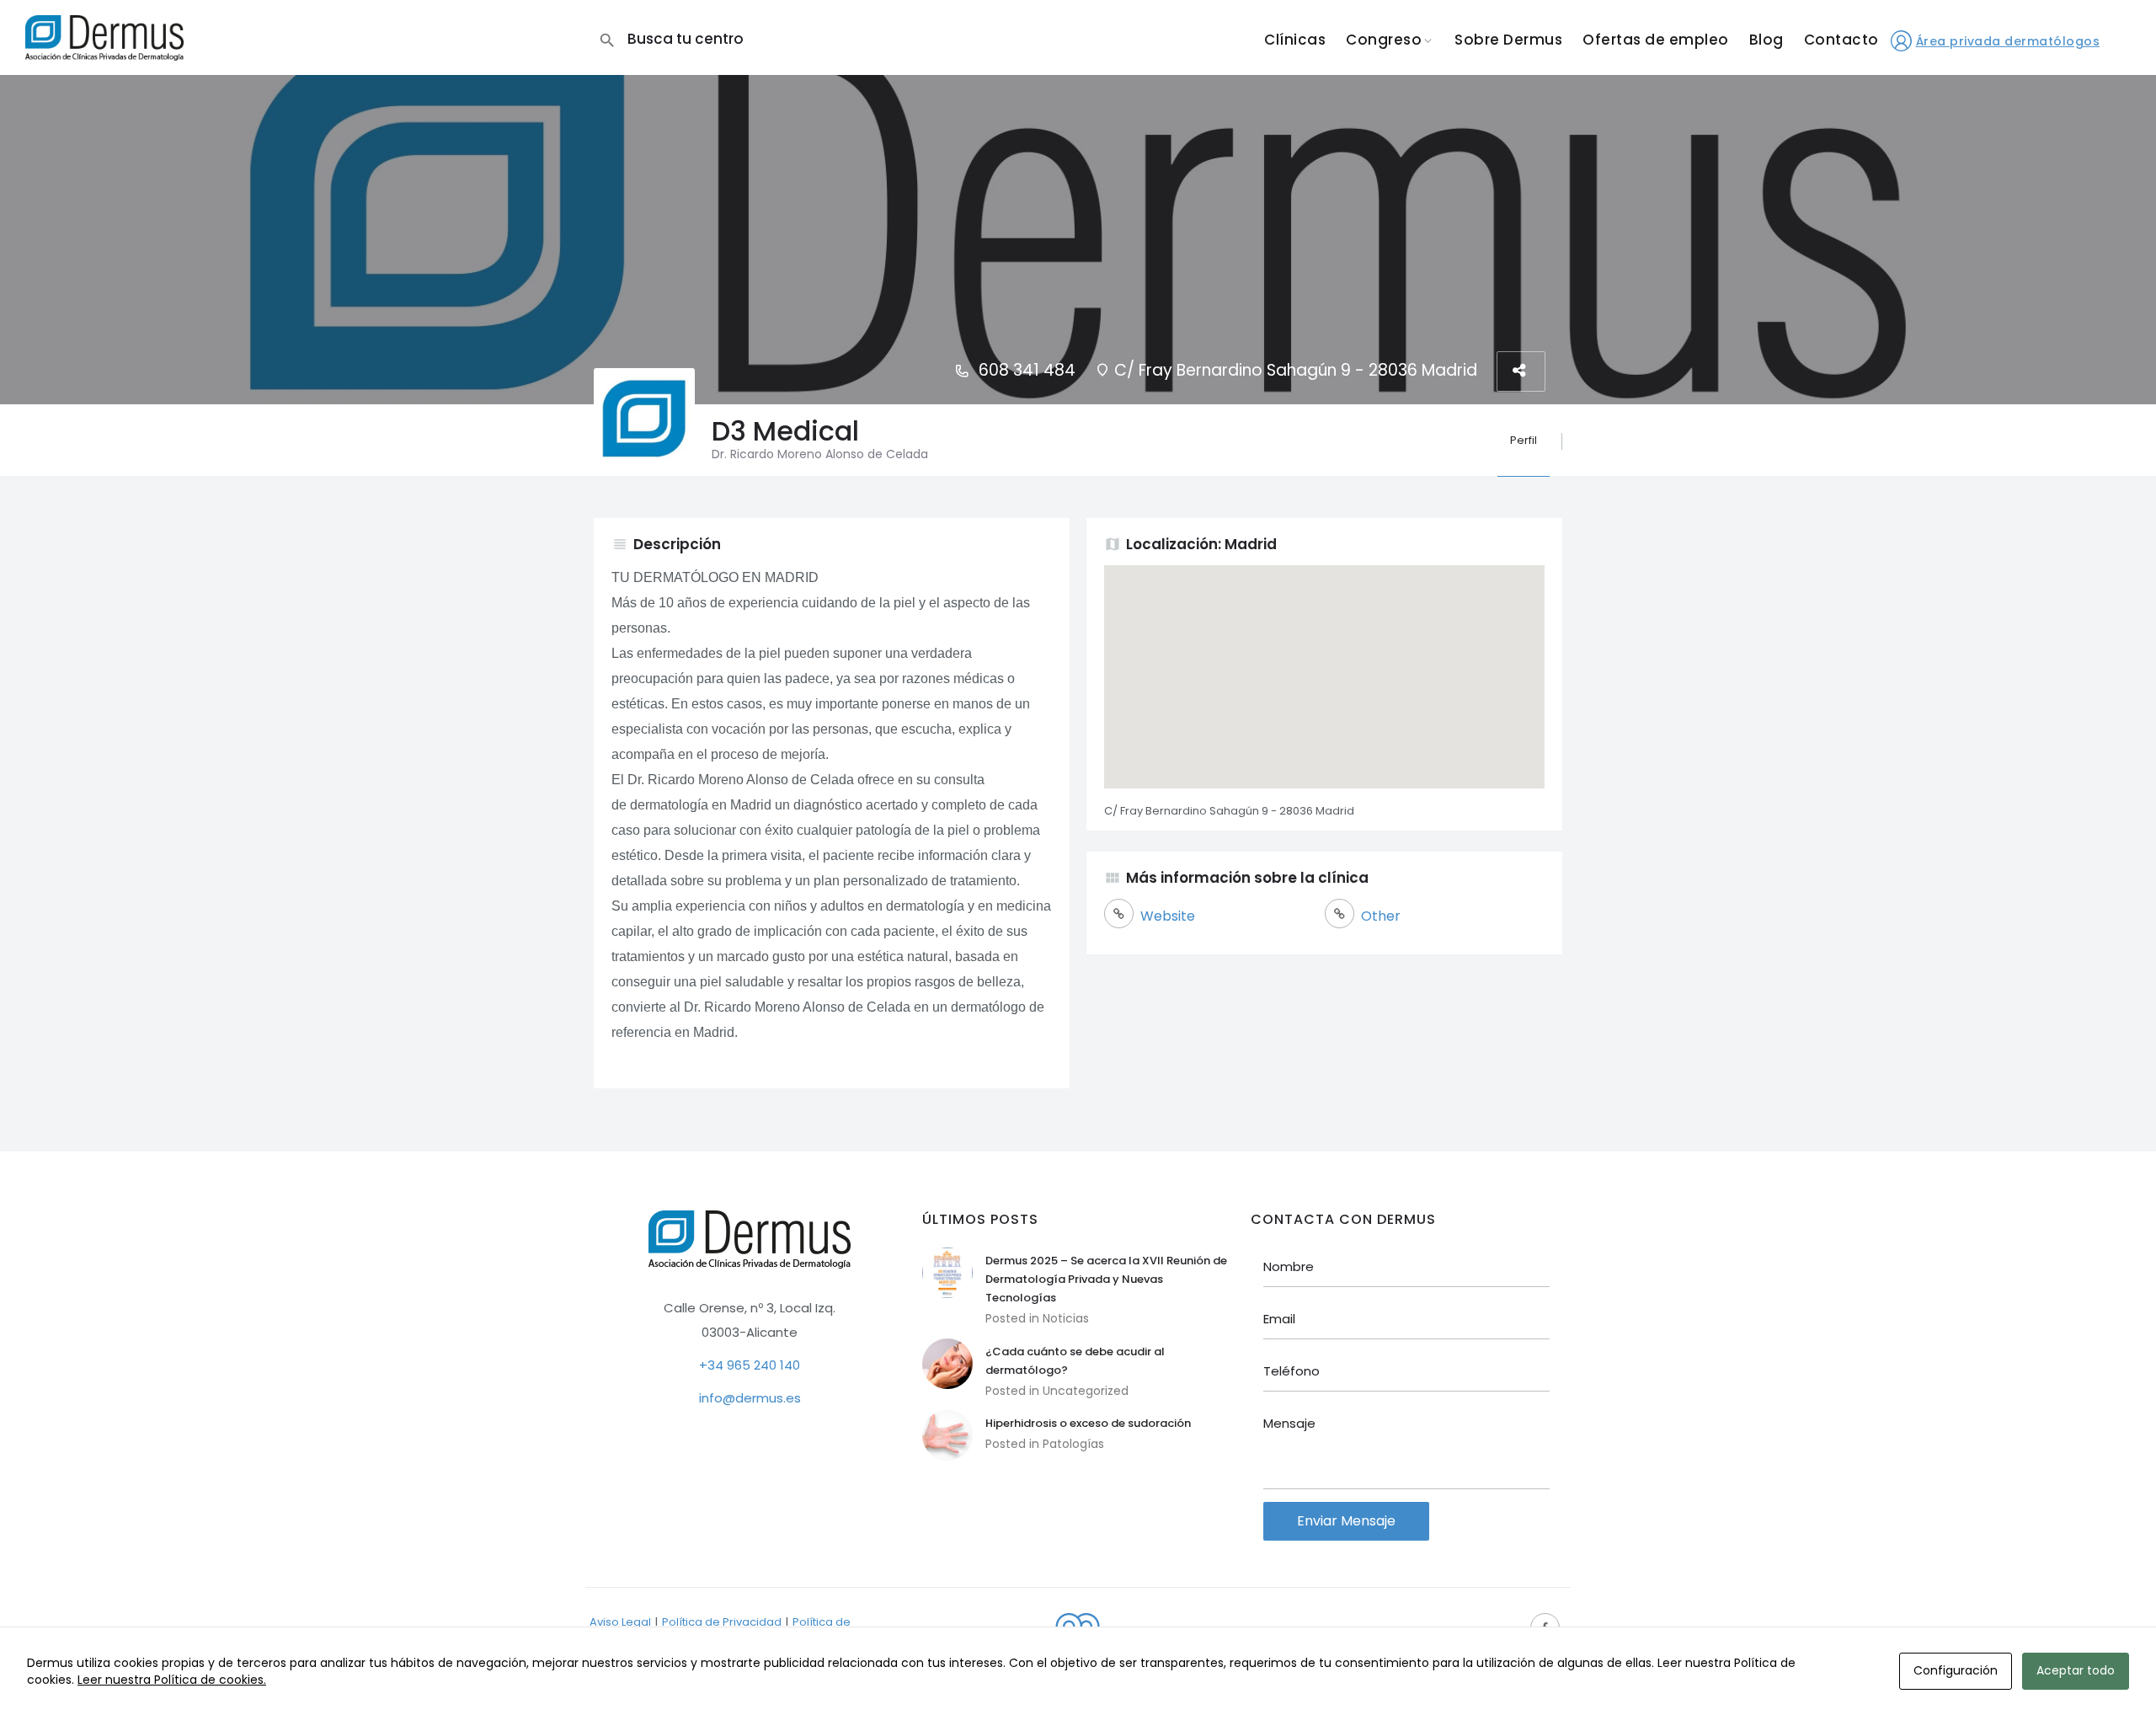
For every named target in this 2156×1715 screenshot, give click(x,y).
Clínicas (1295, 40)
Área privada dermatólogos (2008, 41)
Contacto (1841, 40)
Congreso (1384, 40)
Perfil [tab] (1524, 440)
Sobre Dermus (1508, 40)
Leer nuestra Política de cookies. (172, 1680)
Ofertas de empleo (1656, 40)
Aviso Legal (620, 1622)
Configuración (1956, 1670)
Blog (1766, 40)
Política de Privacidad (722, 1622)
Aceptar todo (2076, 1670)
